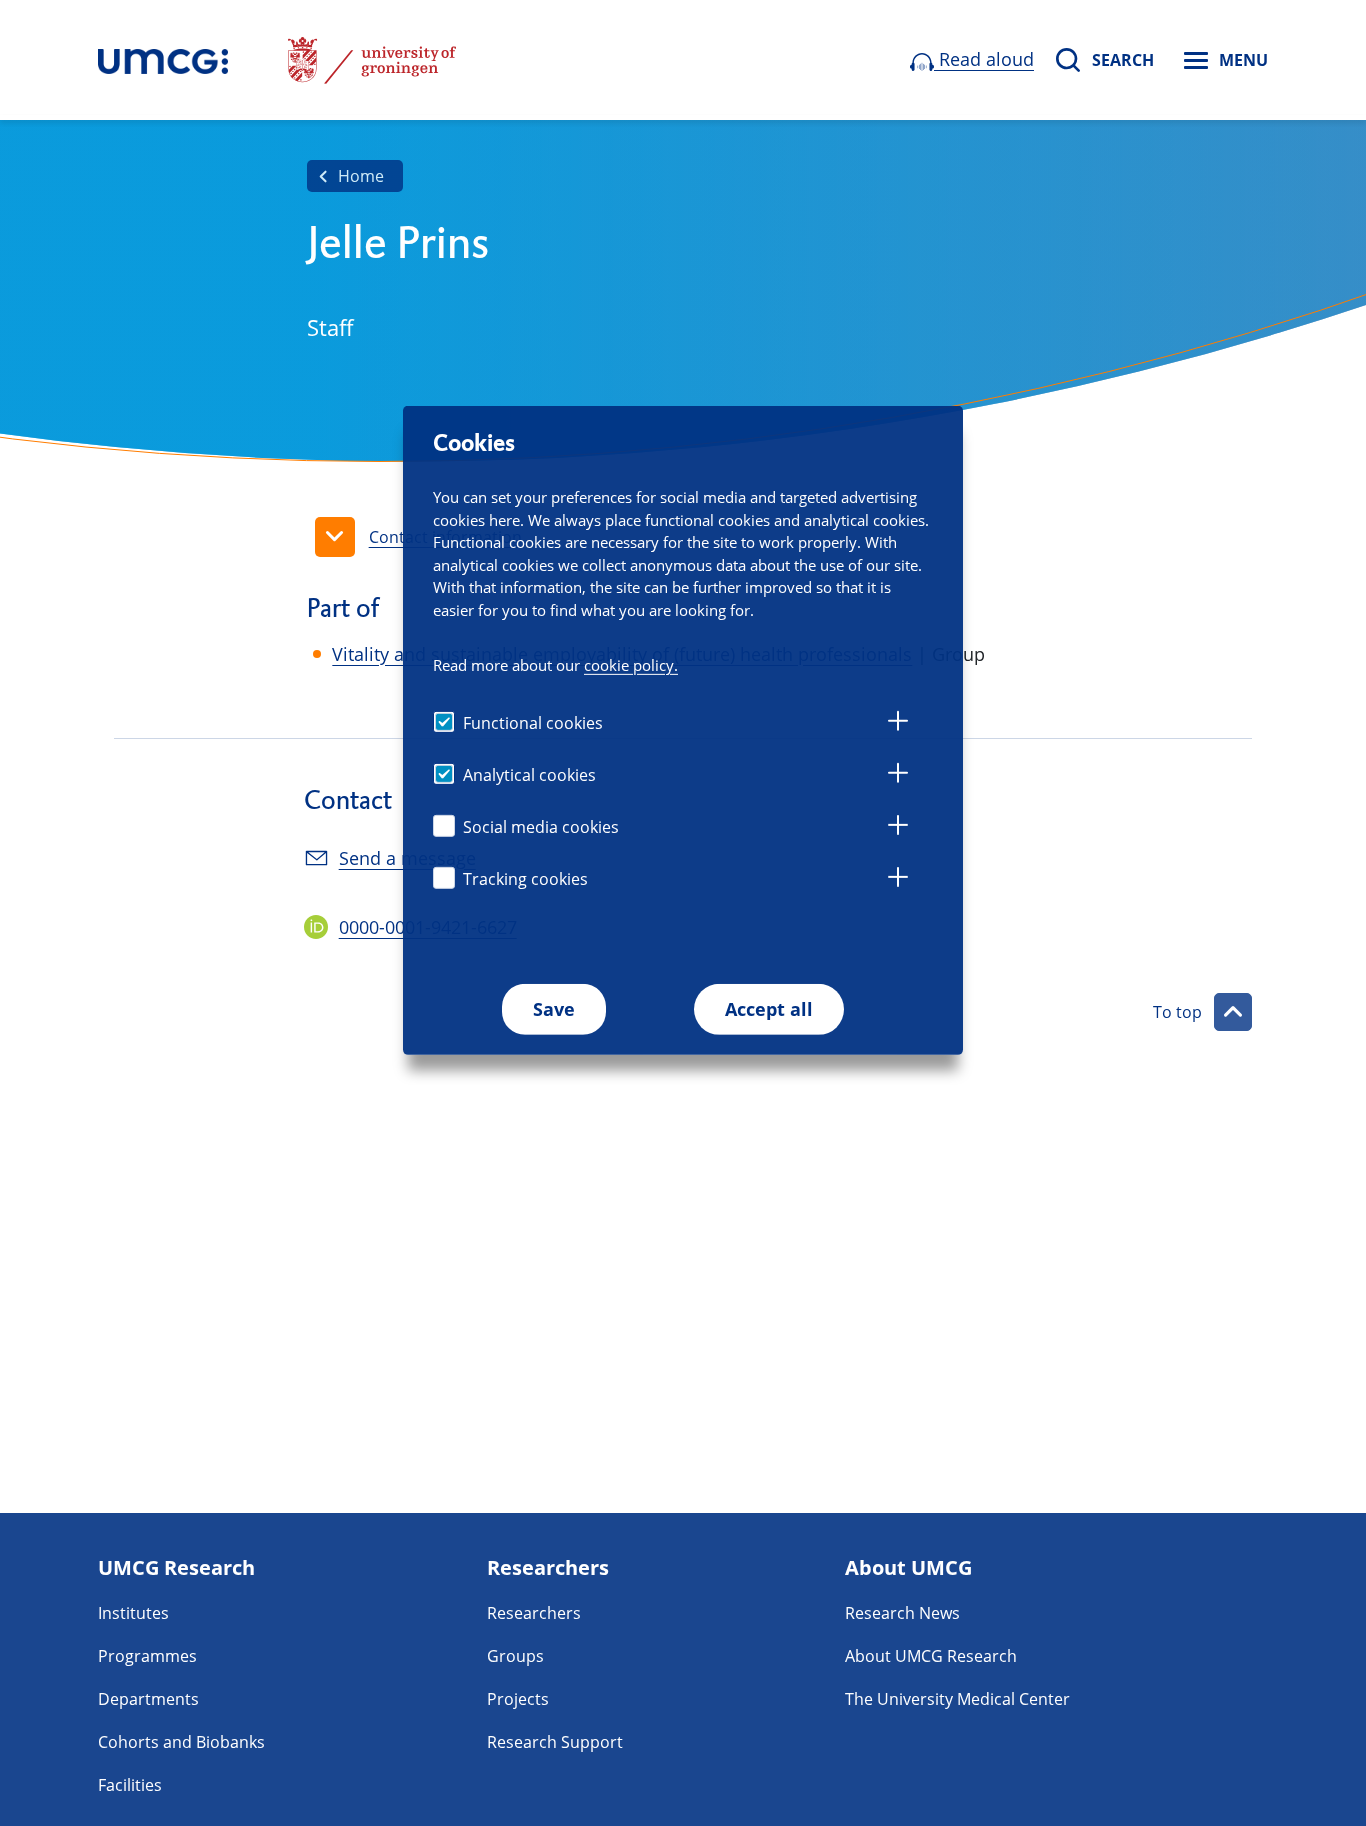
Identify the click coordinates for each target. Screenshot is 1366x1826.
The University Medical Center (957, 1699)
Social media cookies (541, 827)
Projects (518, 1699)
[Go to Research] (163, 60)
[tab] (898, 724)
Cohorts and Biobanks (181, 1742)
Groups (515, 1656)
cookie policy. (631, 665)
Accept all (769, 1009)
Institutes (133, 1613)
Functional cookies (533, 723)
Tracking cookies (525, 879)
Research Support (555, 1742)
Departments (148, 1699)
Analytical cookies (529, 775)
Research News (902, 1613)
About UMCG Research (931, 1656)
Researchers (534, 1613)
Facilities (130, 1785)
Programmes (147, 1656)
